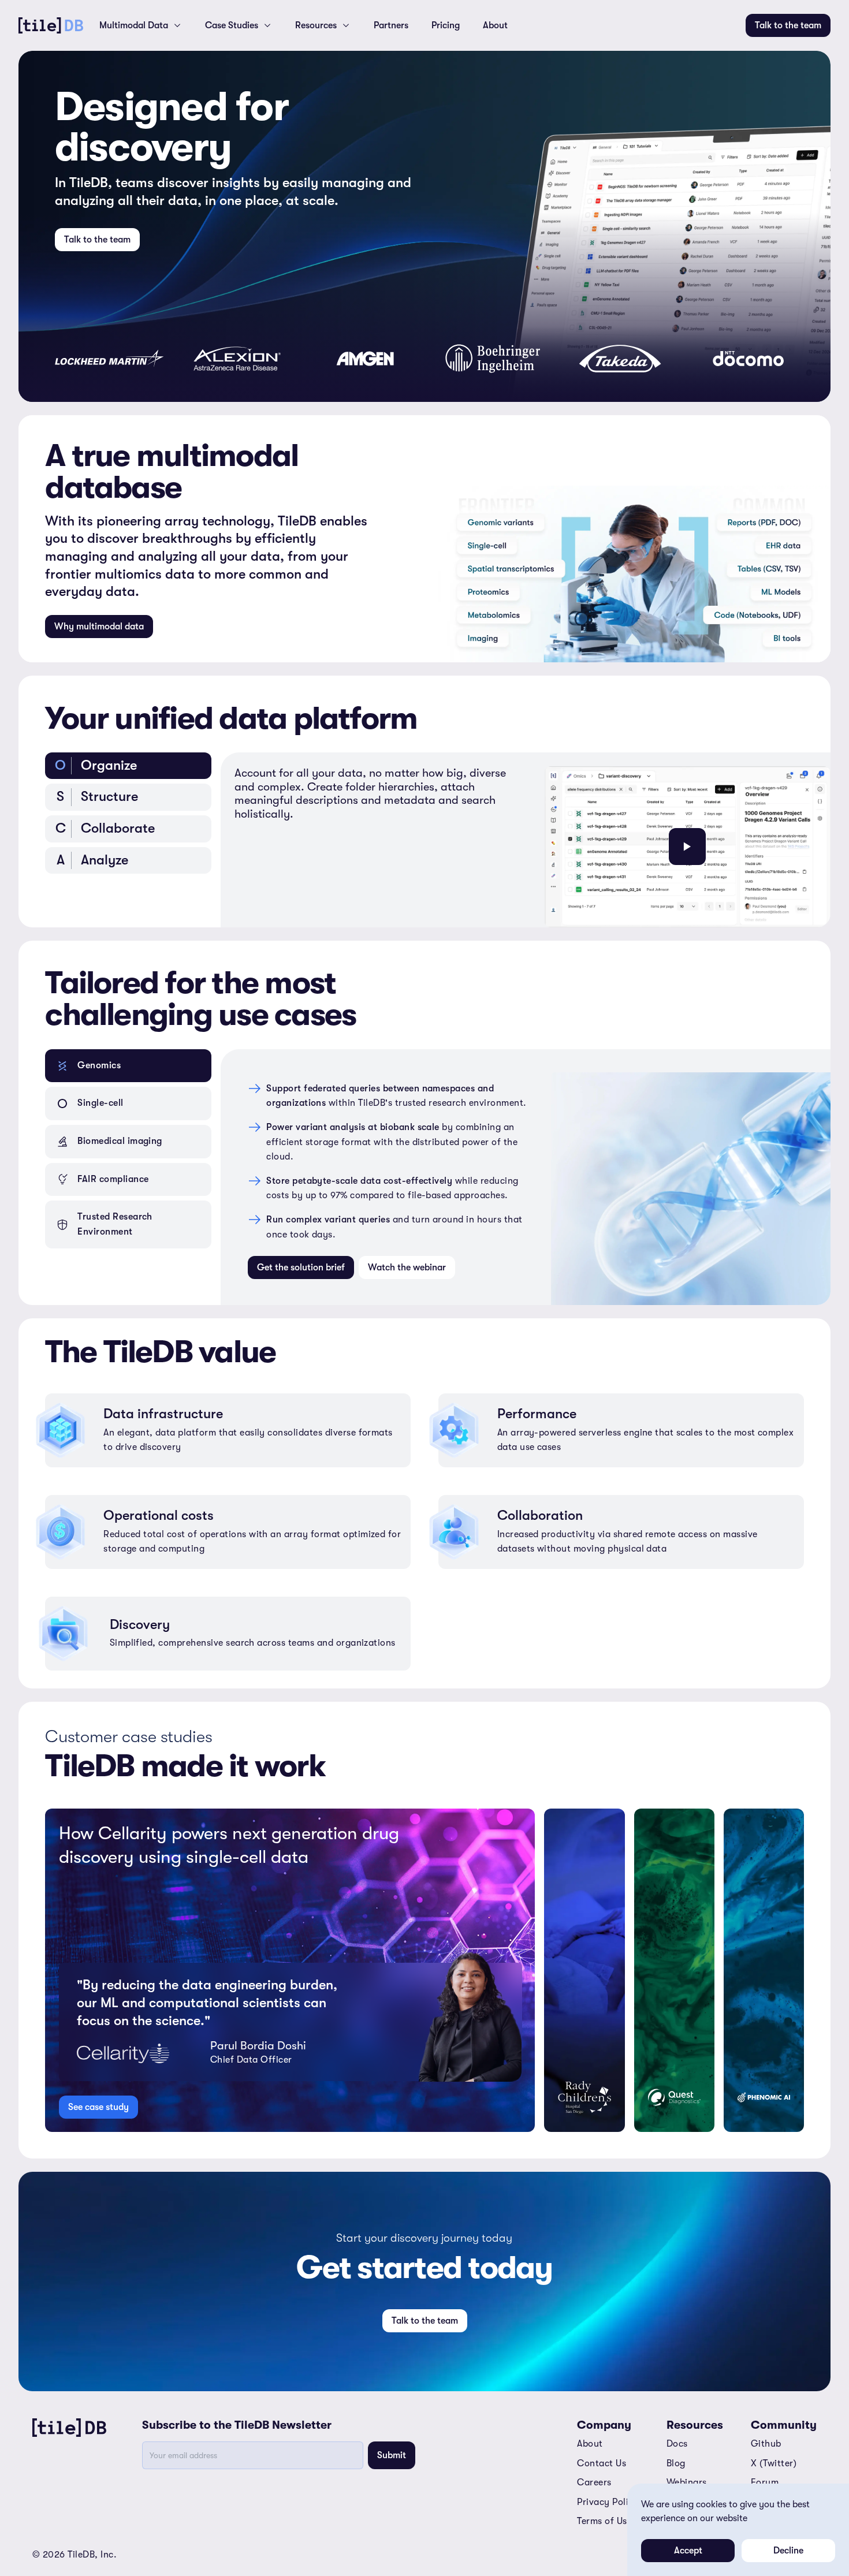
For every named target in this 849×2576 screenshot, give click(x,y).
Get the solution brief (301, 1268)
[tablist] (128, 840)
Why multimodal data (99, 627)
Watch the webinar (407, 1268)
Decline (788, 2551)
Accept (688, 2551)
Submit (392, 2455)
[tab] (128, 766)
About (495, 25)
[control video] (687, 847)
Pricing (446, 25)
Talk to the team (788, 25)
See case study (98, 2107)
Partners (391, 25)
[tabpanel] (526, 840)
